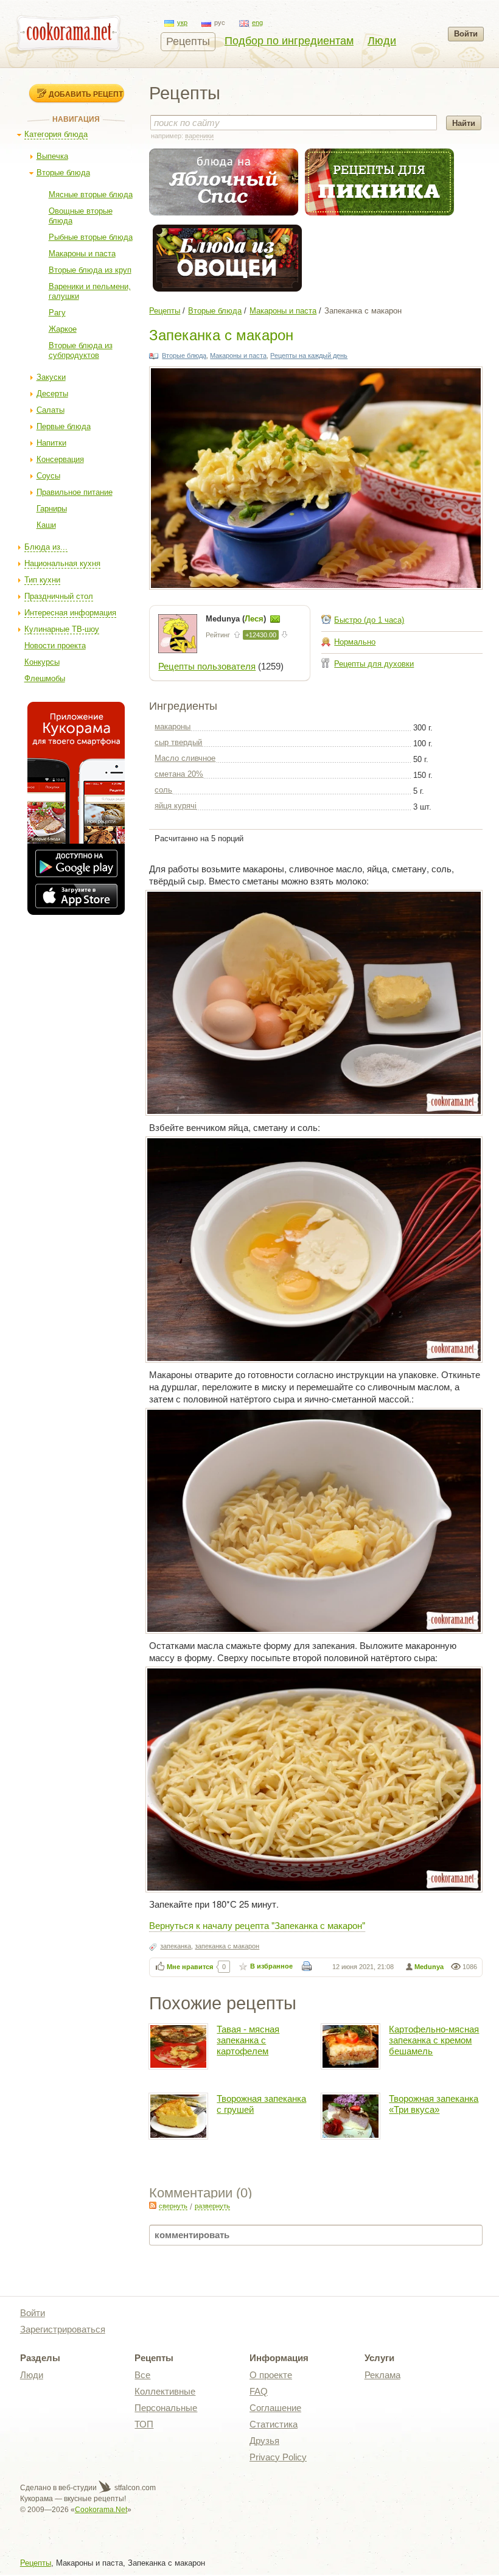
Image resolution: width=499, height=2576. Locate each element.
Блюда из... (46, 547)
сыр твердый (178, 742)
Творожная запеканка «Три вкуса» (434, 2104)
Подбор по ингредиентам (289, 41)
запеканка (176, 1946)
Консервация (60, 459)
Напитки (51, 443)
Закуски (51, 377)
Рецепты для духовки (374, 664)
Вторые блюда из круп (90, 270)
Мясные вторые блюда (91, 194)
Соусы (48, 476)
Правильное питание (75, 492)
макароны (173, 726)
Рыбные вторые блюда (91, 237)
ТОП (144, 2424)
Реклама (382, 2375)
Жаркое (63, 329)
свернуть (173, 2206)
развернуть (212, 2206)
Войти (466, 34)
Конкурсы (42, 662)
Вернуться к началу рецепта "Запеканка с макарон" (257, 1925)
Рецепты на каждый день (309, 355)
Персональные (166, 2408)
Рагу (57, 313)
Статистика (274, 2424)
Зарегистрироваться (63, 2329)
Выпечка (52, 156)
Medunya (429, 1967)
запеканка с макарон (227, 1946)
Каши (46, 525)
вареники (199, 136)
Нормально (355, 642)
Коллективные (165, 2391)
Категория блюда (56, 134)
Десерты (52, 394)
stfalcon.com (134, 2488)
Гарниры (52, 509)
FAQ (259, 2391)
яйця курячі (176, 806)
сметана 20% (179, 774)
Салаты (51, 410)
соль (163, 790)
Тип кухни (42, 580)
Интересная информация (70, 613)
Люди (382, 41)
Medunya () (237, 619)
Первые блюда (64, 426)
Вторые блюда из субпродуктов (81, 350)
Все (142, 2375)
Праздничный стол (59, 596)
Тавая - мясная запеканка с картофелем (248, 2040)
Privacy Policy (278, 2457)
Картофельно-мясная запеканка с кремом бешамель (434, 2040)
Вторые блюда (63, 173)
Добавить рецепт (86, 94)
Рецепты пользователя (207, 666)
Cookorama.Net (101, 2510)
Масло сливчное (185, 758)
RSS (153, 2205)
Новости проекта (55, 646)
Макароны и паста (82, 254)
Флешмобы (45, 678)
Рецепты (188, 41)
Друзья (264, 2441)
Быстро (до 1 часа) (369, 620)
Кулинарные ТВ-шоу (62, 629)
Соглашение (275, 2408)
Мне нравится (190, 1967)
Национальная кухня (62, 563)
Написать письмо (275, 619)
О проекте (271, 2375)
